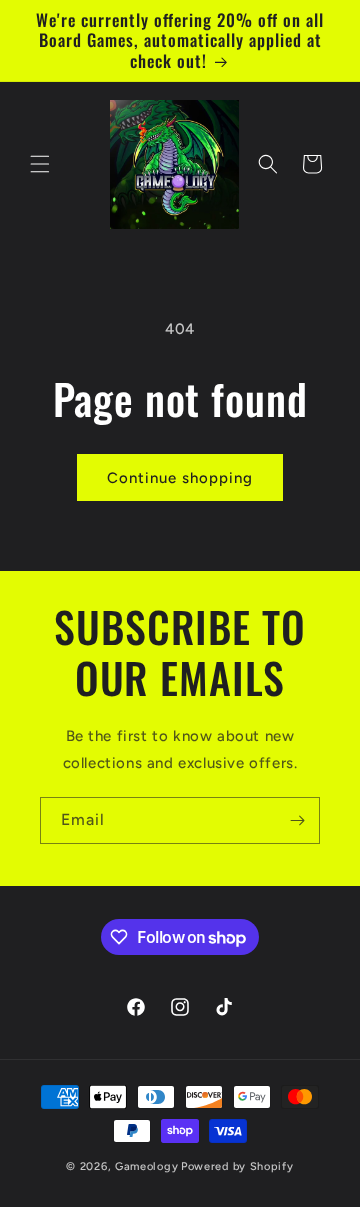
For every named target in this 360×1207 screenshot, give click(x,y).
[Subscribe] (297, 820)
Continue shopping (180, 478)
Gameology (146, 1166)
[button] (40, 164)
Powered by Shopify (237, 1166)
